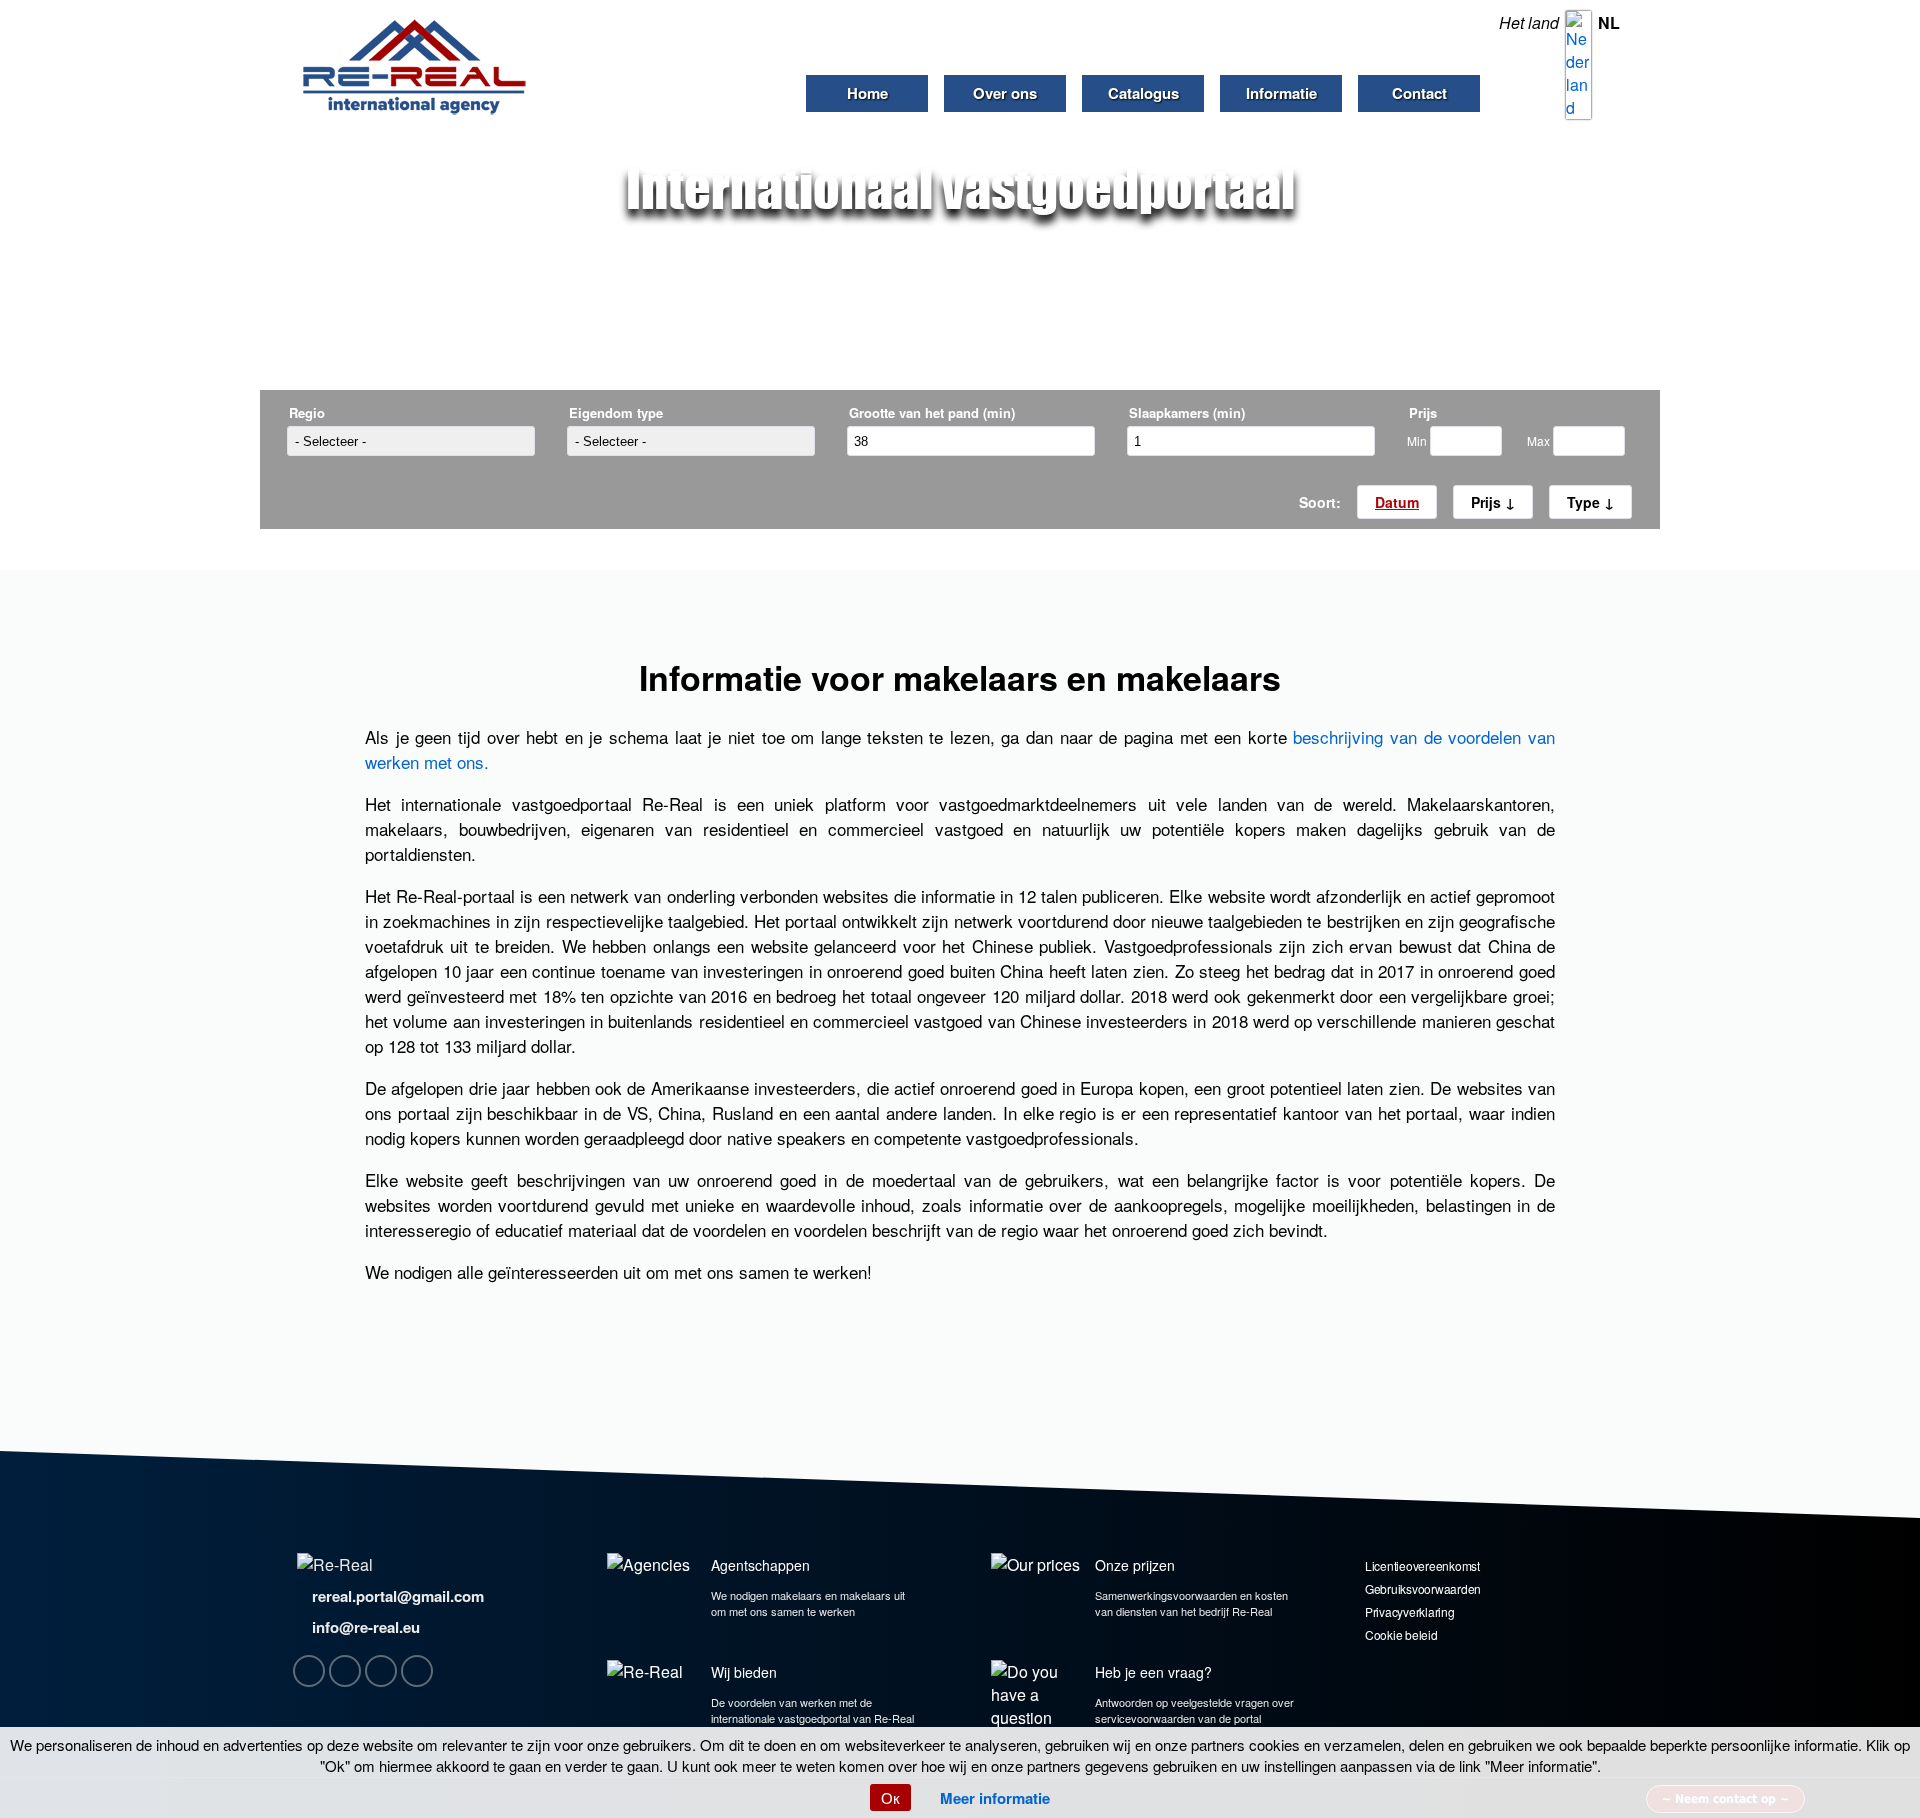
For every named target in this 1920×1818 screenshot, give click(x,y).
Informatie (1281, 93)
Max (1540, 440)
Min (1418, 440)
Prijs (1488, 502)
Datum (1397, 502)
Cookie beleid (1401, 1634)
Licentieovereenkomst (1422, 1565)
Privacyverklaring (1410, 1611)
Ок (890, 1797)
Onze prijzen (1135, 1565)
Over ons (1005, 93)
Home (867, 93)
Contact (1419, 93)
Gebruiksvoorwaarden (1423, 1588)
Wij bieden (744, 1672)
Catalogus (1143, 93)
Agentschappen (760, 1565)
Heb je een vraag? (1153, 1672)
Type (1585, 502)
